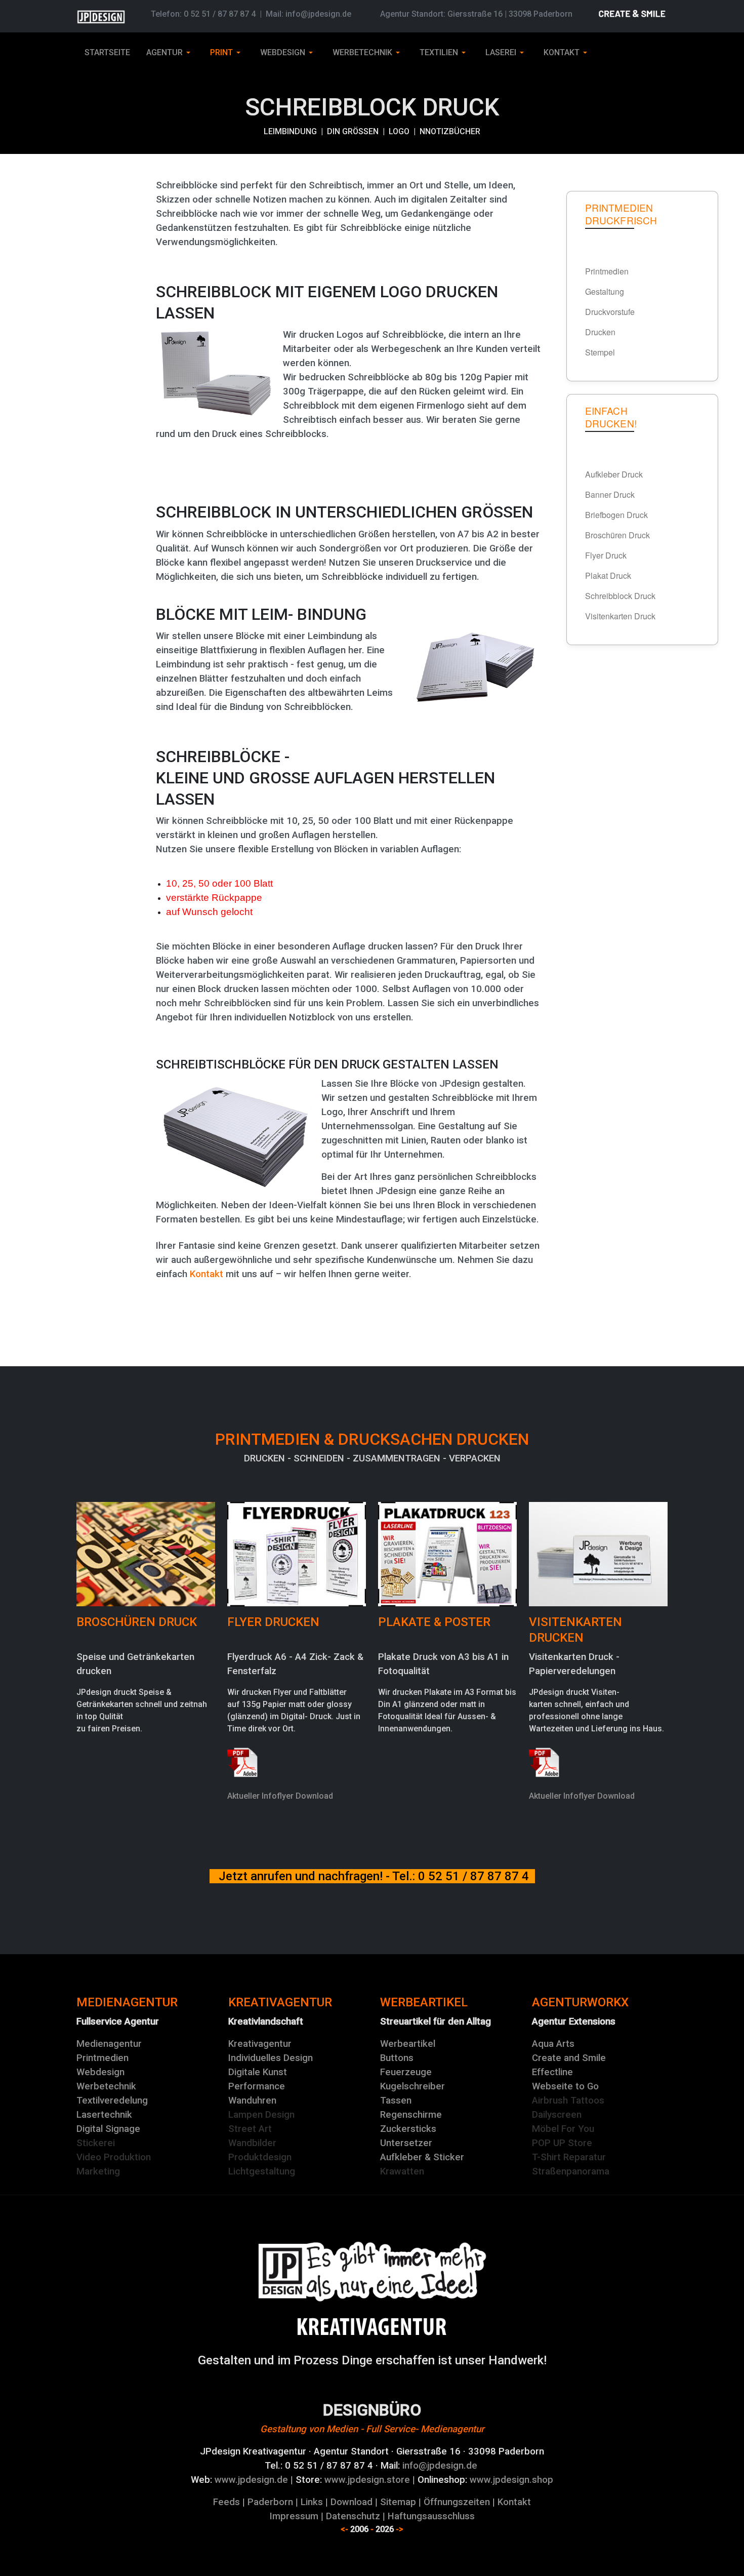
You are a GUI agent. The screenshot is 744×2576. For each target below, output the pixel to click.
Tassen (396, 2101)
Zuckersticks (408, 2129)
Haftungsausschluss (431, 2516)
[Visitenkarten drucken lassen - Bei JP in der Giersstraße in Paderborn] (598, 1553)
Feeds (226, 2502)
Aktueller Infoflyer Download (280, 1796)
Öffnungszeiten (457, 2502)
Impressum (294, 2516)
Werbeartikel (408, 2044)
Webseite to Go (565, 2086)
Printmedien (102, 2058)
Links (312, 2502)
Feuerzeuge (406, 2072)
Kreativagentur (260, 2044)
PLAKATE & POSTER (434, 1622)
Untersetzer (406, 2143)
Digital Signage (108, 2129)
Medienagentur (109, 2044)
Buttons (397, 2058)
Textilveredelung (112, 2101)
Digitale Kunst (258, 2072)
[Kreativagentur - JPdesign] (372, 2271)
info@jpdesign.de (318, 14)
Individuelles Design (271, 2058)
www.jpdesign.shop (511, 2480)
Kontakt (206, 1274)
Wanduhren (252, 2101)
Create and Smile (569, 2058)
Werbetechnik (106, 2086)
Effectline (552, 2072)
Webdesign (100, 2072)
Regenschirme (411, 2115)
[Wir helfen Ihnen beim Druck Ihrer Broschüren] (146, 1553)
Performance (257, 2086)
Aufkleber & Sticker (422, 2157)
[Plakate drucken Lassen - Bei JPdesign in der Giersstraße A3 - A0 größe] (447, 1553)
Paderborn (270, 2502)
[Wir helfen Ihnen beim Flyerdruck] (297, 1553)
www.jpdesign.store (366, 2480)
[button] (170, 53)
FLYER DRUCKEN (273, 1622)
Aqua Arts (553, 2044)
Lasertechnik (104, 2115)
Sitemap (398, 2502)
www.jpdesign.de (251, 2480)
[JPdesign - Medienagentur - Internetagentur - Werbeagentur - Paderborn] (372, 2326)
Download (352, 2502)
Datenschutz (353, 2516)
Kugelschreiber (412, 2086)
